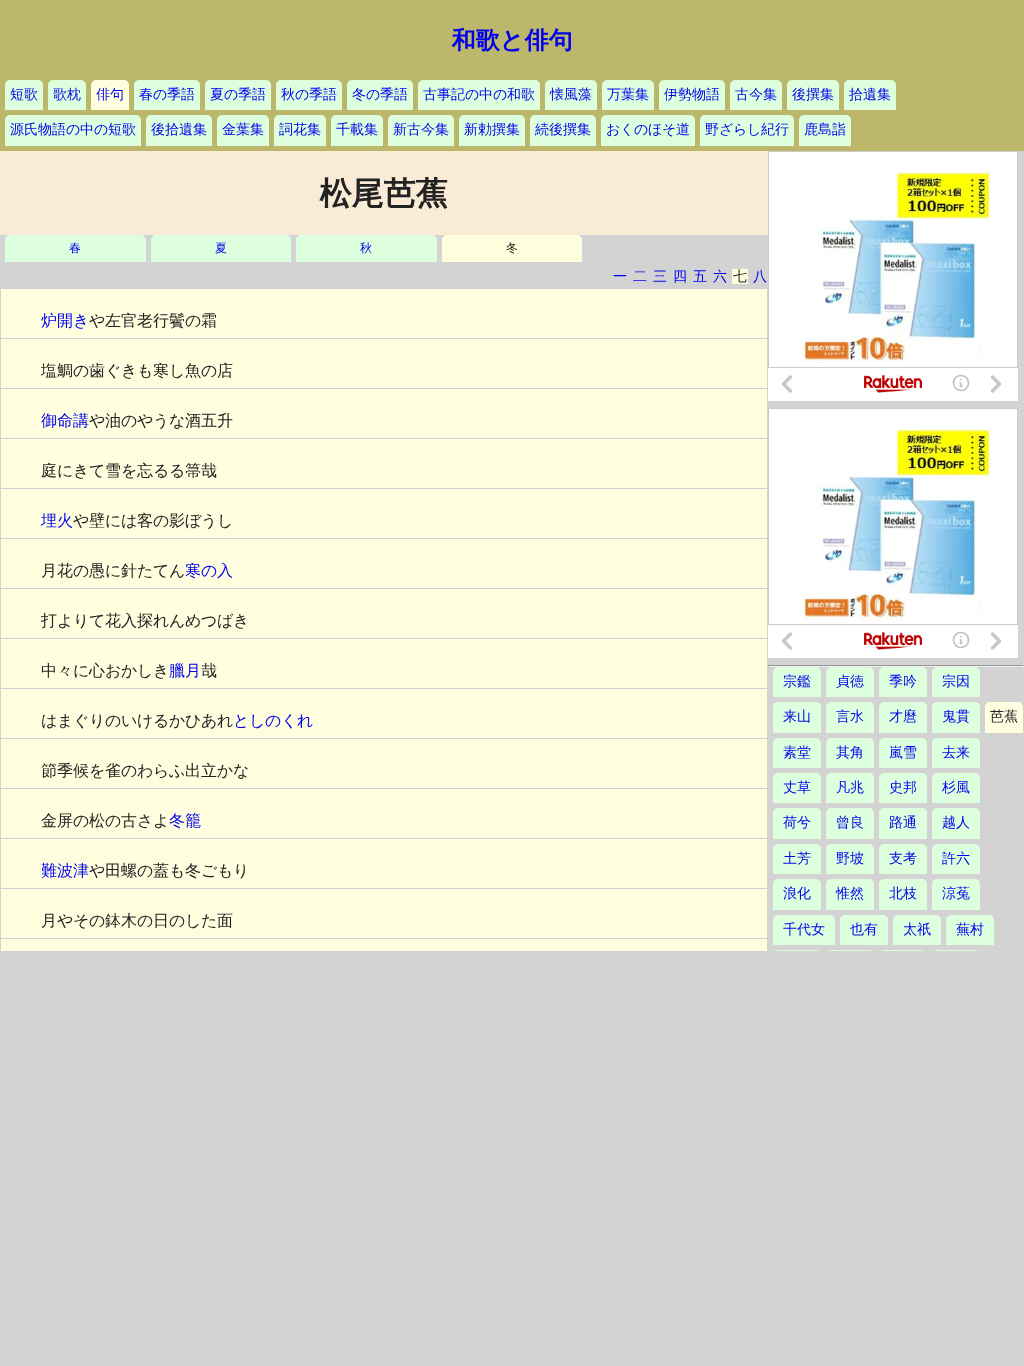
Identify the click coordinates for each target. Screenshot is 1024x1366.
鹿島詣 (825, 129)
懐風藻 (571, 94)
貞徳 (850, 681)
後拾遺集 (179, 129)
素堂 (797, 752)
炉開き (65, 320)
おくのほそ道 (648, 129)
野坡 (850, 858)
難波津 (65, 870)
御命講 (65, 420)
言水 (850, 716)
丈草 (797, 787)
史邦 (903, 787)
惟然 (850, 893)
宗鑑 (797, 681)
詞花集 (300, 129)
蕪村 (970, 929)
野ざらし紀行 (747, 129)
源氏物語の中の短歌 (73, 129)
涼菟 (956, 893)
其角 (850, 752)
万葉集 (628, 94)
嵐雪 (903, 752)
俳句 (110, 94)
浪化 (797, 893)
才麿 (903, 716)
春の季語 (167, 94)
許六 (956, 858)
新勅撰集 (492, 129)
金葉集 (243, 129)
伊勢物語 (692, 94)
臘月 (185, 670)
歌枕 (67, 94)
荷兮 (797, 822)
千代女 (804, 929)
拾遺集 (870, 94)
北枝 (903, 893)
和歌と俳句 (512, 40)
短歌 (24, 94)
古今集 (756, 94)
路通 (903, 822)
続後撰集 (563, 129)
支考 (903, 858)
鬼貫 (956, 716)
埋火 (57, 520)
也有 (864, 929)
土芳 (797, 858)
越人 (956, 822)
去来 (956, 752)
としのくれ (273, 720)
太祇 (917, 929)
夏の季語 (238, 94)
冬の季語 (380, 94)
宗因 (956, 681)
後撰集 (813, 94)
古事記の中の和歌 (479, 94)
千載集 (357, 129)
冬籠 (185, 820)
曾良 (850, 822)
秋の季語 (309, 94)
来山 (797, 716)
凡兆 (850, 787)
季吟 (903, 681)
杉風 (956, 787)
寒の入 (209, 570)
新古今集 (421, 129)
